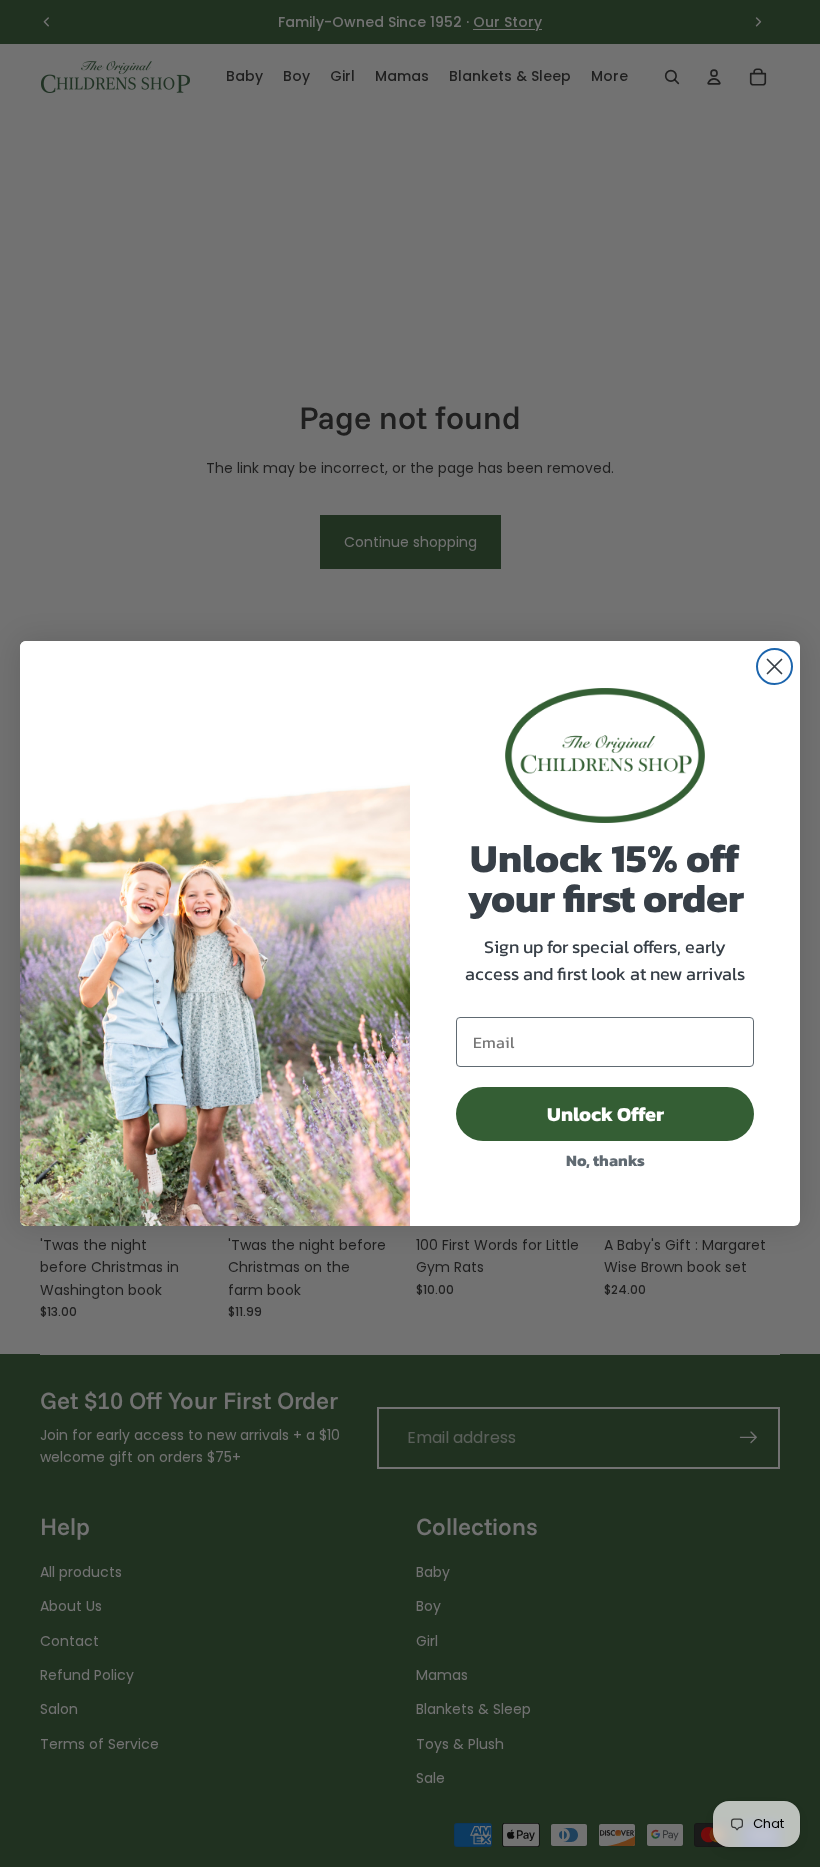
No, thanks (605, 1160)
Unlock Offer (605, 1114)
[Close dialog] (774, 666)
